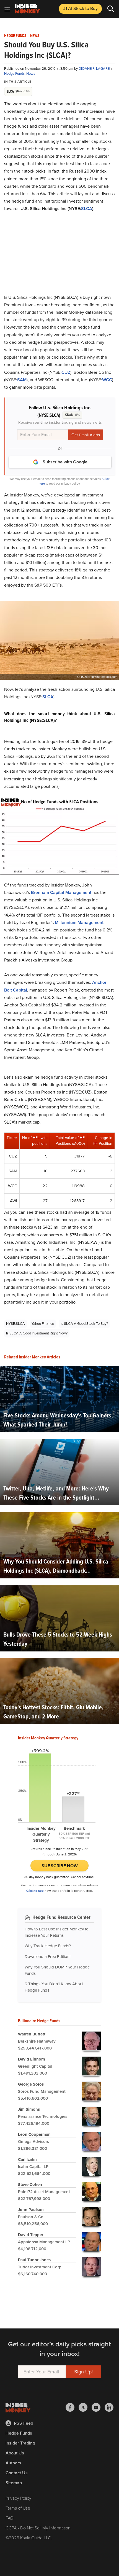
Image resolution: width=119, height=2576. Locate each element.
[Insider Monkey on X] (85, 2407)
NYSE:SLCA (15, 1324)
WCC (107, 380)
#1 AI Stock (80, 8)
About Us (15, 2453)
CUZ (66, 372)
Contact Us (17, 2473)
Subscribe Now (60, 1866)
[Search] (111, 9)
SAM (22, 380)
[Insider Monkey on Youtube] (98, 2407)
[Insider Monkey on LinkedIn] (109, 2407)
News (35, 36)
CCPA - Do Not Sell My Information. (39, 2528)
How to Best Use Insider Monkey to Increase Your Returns (57, 1932)
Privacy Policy (18, 2498)
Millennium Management (79, 922)
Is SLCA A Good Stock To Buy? (84, 1324)
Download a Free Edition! (47, 1957)
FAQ (10, 2518)
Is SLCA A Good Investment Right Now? (37, 1333)
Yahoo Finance (43, 1324)
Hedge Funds (15, 36)
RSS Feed (24, 2423)
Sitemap (14, 2483)
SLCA (87, 209)
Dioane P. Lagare (95, 69)
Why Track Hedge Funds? (48, 1946)
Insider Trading (20, 2443)
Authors (13, 2463)
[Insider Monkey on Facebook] (72, 2407)
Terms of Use (18, 2508)
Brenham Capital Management (61, 892)
